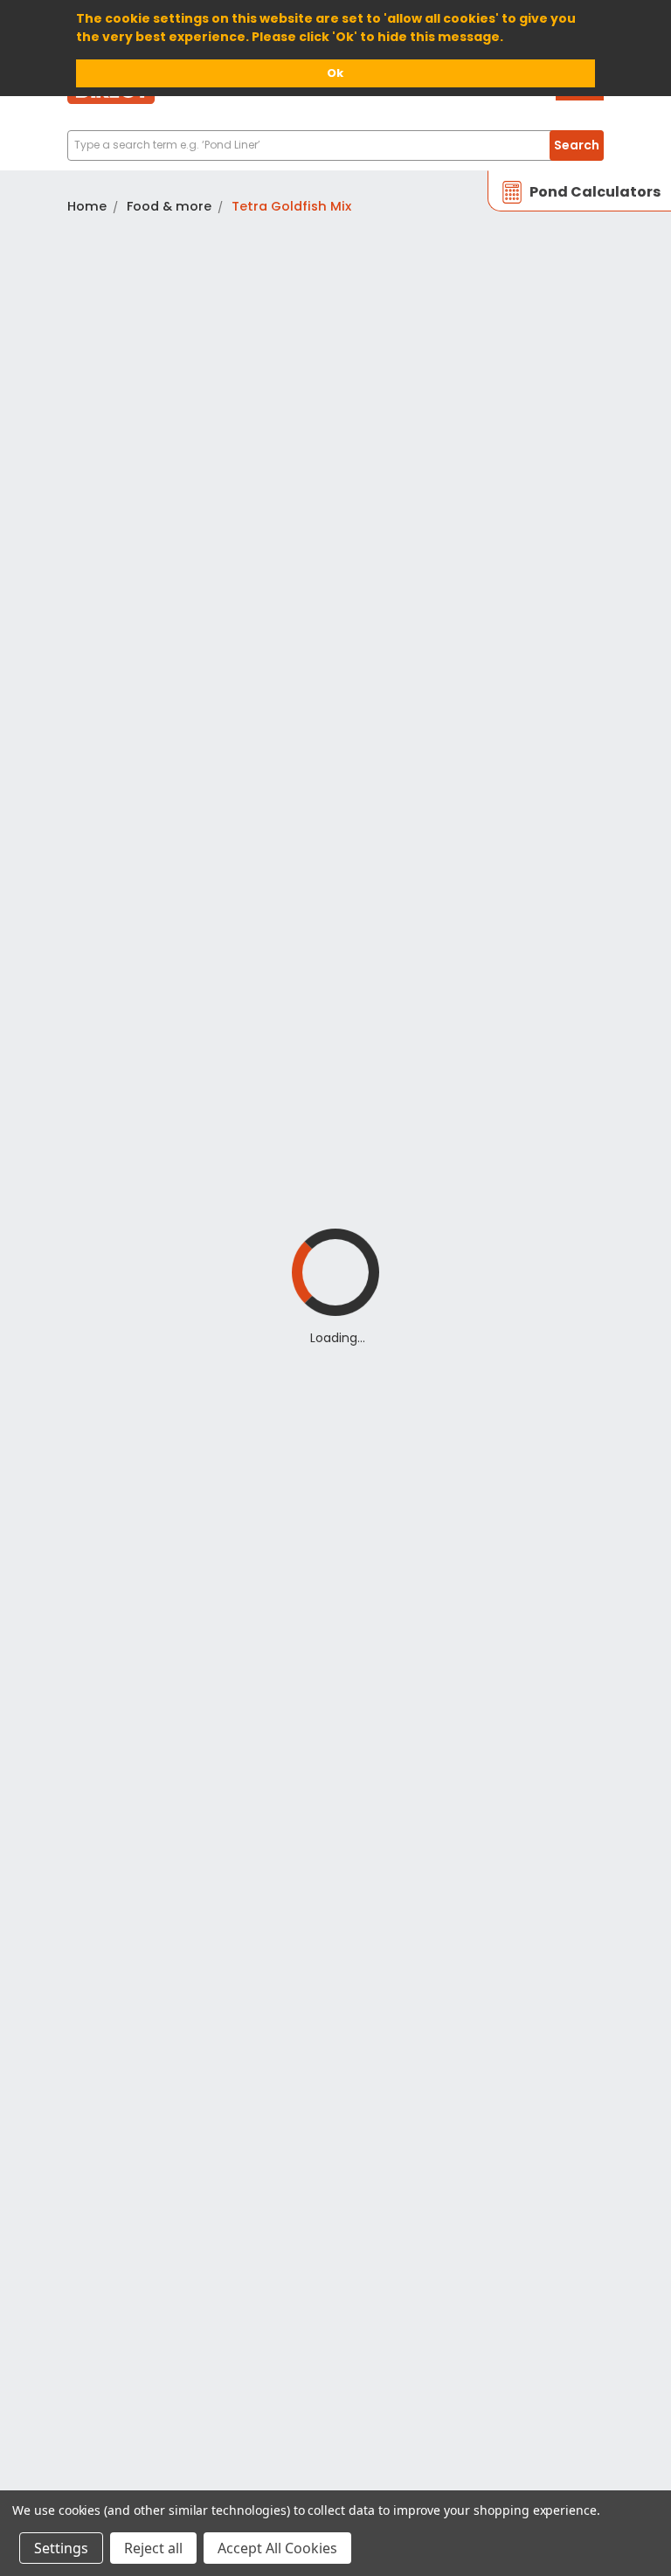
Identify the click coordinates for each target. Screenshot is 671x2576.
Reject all (153, 2548)
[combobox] (335, 145)
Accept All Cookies (277, 2548)
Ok (335, 73)
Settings (61, 2548)
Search (577, 145)
